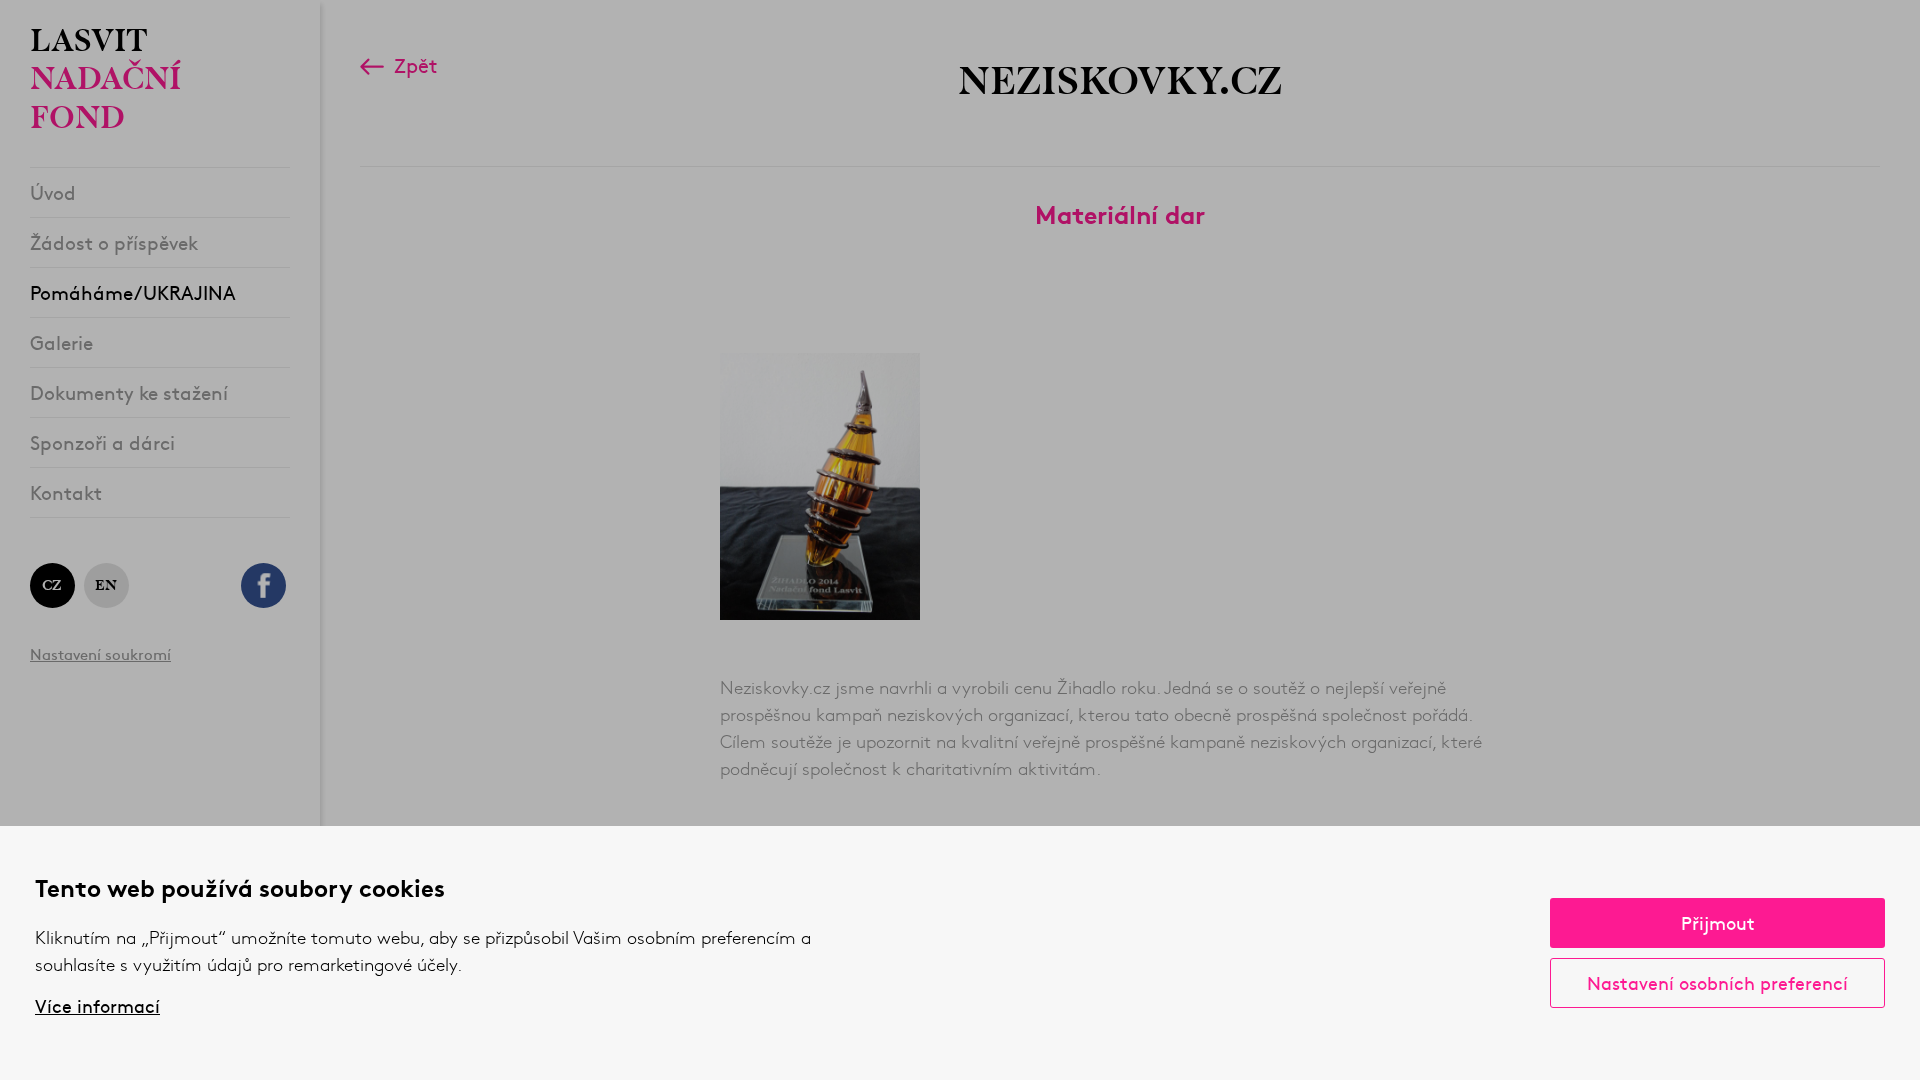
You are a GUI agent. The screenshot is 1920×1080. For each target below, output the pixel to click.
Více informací (97, 1006)
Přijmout (1718, 922)
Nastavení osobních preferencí (1717, 982)
